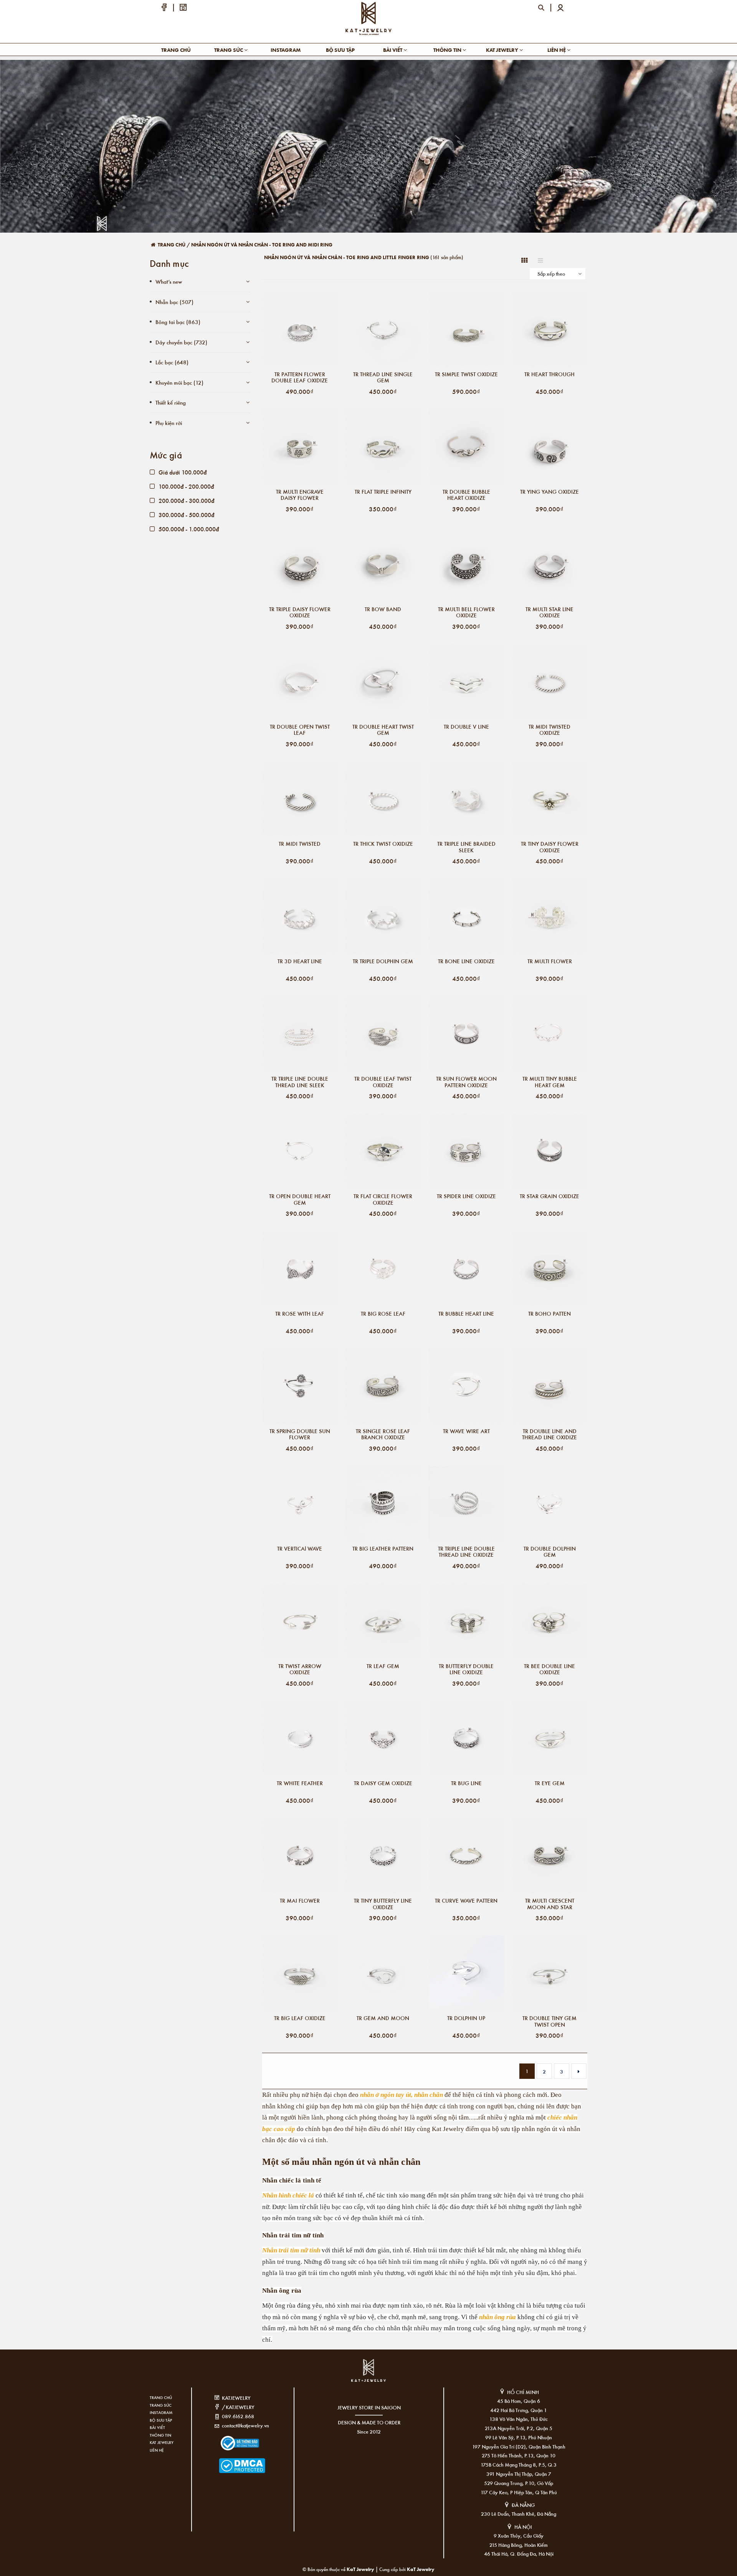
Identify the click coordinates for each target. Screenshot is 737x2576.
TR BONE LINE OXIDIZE (466, 961)
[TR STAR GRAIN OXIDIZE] (549, 1151)
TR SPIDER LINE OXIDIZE (466, 1196)
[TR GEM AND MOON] (383, 1973)
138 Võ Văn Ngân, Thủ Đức (519, 2419)
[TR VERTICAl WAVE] (300, 1504)
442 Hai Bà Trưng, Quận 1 (519, 2410)
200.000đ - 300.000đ (186, 500)
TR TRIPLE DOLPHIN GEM (383, 961)
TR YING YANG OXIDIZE (549, 492)
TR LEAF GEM (383, 1666)
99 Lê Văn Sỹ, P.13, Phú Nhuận (519, 2437)
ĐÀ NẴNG (523, 2505)
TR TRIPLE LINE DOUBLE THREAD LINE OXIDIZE (466, 1552)
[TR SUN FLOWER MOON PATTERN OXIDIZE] (466, 1034)
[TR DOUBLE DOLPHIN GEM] (549, 1504)
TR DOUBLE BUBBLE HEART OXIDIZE (466, 495)
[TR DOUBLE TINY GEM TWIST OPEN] (549, 1973)
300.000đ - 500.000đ (186, 515)
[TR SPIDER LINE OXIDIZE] (466, 1151)
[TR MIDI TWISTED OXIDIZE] (549, 682)
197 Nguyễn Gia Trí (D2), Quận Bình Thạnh (519, 2446)
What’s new (169, 281)
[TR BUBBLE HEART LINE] (466, 1269)
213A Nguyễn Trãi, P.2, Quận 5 (519, 2428)
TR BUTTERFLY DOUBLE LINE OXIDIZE (466, 1669)
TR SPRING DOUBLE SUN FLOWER (300, 1434)
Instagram (286, 50)
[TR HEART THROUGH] (549, 329)
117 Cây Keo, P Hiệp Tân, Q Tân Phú (519, 2492)
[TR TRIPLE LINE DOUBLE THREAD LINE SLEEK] (300, 1034)
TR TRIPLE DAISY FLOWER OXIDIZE (300, 612)
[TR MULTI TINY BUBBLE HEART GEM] (549, 1034)
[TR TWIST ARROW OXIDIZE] (300, 1621)
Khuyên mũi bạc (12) (179, 382)
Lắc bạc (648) (172, 362)
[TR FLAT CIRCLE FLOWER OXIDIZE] (383, 1151)
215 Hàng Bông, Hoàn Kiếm (519, 2545)
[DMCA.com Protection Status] (231, 2461)
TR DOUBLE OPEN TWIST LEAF (300, 730)
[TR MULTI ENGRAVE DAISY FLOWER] (300, 447)
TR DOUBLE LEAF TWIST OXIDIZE (383, 1082)
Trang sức (229, 50)
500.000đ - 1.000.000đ (188, 529)
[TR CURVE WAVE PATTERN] (466, 1856)
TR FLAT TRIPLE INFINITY (383, 492)
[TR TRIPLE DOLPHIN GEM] (383, 916)
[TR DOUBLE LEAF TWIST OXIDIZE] (383, 1034)
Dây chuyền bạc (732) (181, 342)
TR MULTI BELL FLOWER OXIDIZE (466, 612)
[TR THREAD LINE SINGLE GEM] (383, 329)
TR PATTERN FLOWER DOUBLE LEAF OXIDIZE (300, 377)
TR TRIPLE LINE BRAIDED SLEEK (466, 847)
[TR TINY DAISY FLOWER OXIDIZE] (549, 799)
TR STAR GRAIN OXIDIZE (549, 1196)
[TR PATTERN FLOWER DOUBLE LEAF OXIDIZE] (300, 329)
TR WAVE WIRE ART (466, 1431)
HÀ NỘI (523, 2527)
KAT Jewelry (503, 50)
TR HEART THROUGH (549, 374)
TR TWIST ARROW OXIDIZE (300, 1669)
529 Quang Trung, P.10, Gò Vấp (519, 2483)
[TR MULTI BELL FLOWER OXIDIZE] (466, 564)
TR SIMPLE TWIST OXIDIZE (466, 374)
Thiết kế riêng (171, 402)
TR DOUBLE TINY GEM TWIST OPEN (549, 2021)
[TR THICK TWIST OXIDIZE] (383, 799)
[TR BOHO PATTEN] (549, 1269)
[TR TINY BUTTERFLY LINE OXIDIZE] (383, 1856)
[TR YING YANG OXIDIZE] (549, 447)
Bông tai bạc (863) (178, 322)
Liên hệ (557, 50)
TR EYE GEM (550, 1783)
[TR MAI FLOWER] (300, 1856)
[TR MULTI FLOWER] (549, 916)
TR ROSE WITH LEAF (300, 1314)
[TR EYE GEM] (549, 1739)
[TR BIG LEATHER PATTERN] (383, 1504)
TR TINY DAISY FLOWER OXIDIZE (550, 847)
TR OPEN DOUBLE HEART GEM (300, 1199)
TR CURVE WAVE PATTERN (466, 1901)
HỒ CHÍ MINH (523, 2392)
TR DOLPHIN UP (466, 2018)
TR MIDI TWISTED (300, 844)
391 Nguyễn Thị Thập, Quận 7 (519, 2474)
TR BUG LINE (466, 1783)
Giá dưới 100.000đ (182, 472)
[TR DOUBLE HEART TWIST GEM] (383, 682)
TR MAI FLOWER (300, 1901)
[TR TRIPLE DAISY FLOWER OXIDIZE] (300, 564)
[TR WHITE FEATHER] (300, 1739)
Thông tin (448, 50)
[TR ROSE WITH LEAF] (300, 1269)
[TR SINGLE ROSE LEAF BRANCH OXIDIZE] (383, 1386)
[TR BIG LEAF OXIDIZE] (300, 1973)
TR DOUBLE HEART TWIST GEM (383, 730)
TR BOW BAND (383, 609)
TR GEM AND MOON (383, 2018)
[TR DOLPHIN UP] (466, 1973)
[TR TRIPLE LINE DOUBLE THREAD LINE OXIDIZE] (466, 1504)
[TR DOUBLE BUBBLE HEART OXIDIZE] (466, 447)
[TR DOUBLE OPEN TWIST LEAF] (300, 682)
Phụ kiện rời (169, 423)
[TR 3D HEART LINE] (300, 916)
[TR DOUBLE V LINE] (466, 682)
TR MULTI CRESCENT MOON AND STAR (550, 1904)
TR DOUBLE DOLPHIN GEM (550, 1552)
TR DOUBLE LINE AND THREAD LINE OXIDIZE (549, 1434)
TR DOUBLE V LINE (466, 727)
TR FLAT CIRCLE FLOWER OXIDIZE (383, 1199)
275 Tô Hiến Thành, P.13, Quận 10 (519, 2455)
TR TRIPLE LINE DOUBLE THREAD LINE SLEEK (300, 1082)
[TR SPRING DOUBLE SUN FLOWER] (300, 1386)
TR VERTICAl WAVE (300, 1549)
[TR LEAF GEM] (383, 1621)
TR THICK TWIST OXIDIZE (383, 844)
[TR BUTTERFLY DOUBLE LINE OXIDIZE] (466, 1621)
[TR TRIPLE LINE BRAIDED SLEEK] (466, 799)
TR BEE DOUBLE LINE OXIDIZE (549, 1669)
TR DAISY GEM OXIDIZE (383, 1783)
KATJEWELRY (236, 2398)
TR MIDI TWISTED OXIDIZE (549, 730)
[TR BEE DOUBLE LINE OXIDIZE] (549, 1621)
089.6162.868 (238, 2416)
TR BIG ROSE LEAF (383, 1314)
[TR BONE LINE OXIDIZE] (466, 916)
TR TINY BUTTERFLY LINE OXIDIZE (383, 1904)
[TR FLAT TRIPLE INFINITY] (383, 447)
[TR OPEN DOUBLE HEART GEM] (300, 1151)
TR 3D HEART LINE (300, 961)
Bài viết (393, 50)
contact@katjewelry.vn (245, 2425)
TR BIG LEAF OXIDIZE (300, 2018)
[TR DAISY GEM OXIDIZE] (383, 1739)
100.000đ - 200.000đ (185, 486)
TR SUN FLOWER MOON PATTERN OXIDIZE (466, 1082)
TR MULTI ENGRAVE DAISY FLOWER (300, 495)
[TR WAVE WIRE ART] (466, 1386)
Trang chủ (176, 50)
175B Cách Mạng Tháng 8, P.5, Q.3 (519, 2464)
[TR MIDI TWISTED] (300, 799)
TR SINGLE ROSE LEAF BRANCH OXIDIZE (383, 1434)
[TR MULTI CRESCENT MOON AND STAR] (549, 1856)
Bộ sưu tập (340, 50)
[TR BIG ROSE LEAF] (383, 1269)
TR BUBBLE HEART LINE (466, 1314)
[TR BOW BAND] (383, 564)
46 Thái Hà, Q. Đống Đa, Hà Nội (519, 2554)
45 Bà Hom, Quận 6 (519, 2401)
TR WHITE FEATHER (300, 1783)
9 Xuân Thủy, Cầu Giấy (519, 2535)
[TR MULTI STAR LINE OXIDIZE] (549, 564)
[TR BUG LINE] (466, 1739)
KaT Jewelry (421, 2569)
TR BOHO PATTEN (549, 1314)
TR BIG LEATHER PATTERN (383, 1549)
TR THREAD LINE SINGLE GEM (383, 377)
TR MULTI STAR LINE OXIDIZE (549, 612)
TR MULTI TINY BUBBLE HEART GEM (550, 1082)
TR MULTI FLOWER (550, 961)
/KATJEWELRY (238, 2407)
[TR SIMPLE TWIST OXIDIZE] (466, 329)
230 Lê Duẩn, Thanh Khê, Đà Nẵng (519, 2514)
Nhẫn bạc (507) (174, 302)
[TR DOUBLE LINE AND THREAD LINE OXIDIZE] (549, 1386)
